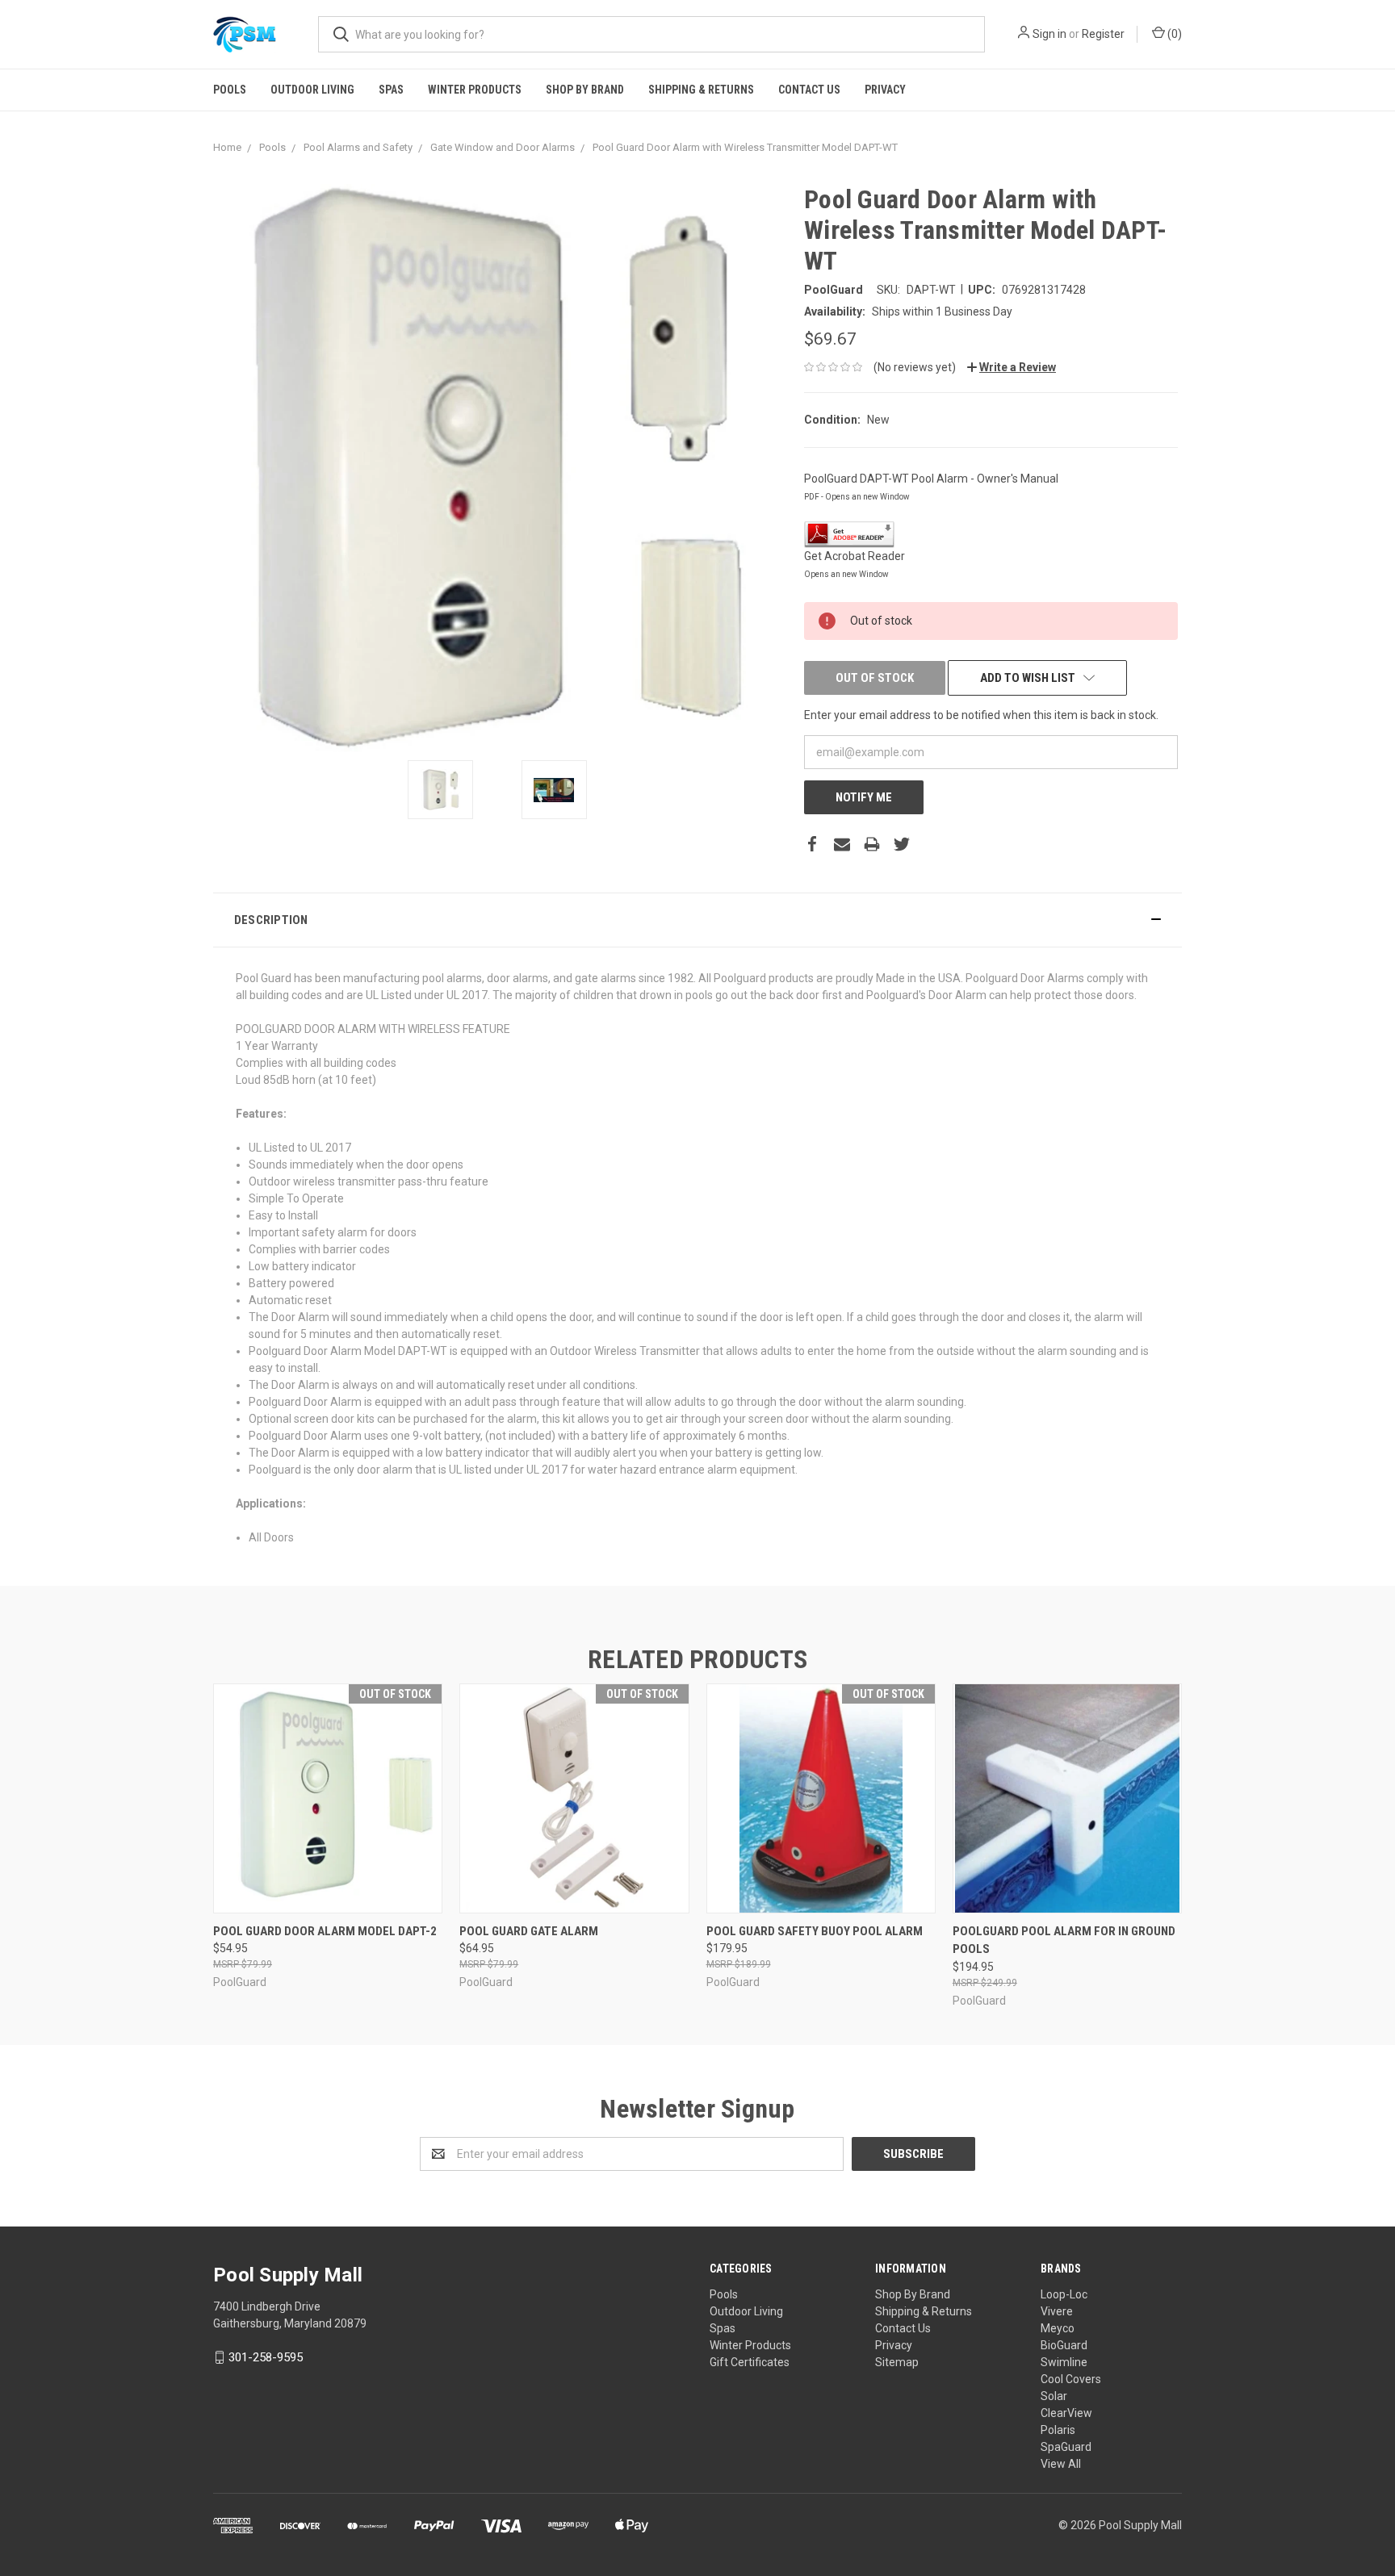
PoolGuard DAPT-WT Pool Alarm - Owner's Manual (931, 479)
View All (1061, 2464)
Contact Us (809, 90)
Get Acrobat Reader (855, 556)
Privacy (885, 90)
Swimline (1064, 2362)
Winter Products (475, 90)
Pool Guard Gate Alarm (529, 1931)
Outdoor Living (312, 90)
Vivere (1057, 2311)
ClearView (1066, 2413)
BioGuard (1064, 2345)
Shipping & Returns (701, 90)
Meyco (1058, 2328)
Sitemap (897, 2362)
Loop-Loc (1064, 2294)
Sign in (1049, 34)
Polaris (1058, 2430)
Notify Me (864, 797)
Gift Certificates (750, 2362)
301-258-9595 (266, 2357)
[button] (697, 920)
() (1173, 34)
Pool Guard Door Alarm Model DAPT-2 (325, 1931)
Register (1103, 34)
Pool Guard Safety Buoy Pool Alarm (815, 1931)
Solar (1054, 2396)
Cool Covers (1071, 2379)
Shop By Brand (585, 90)
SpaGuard (1066, 2447)
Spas (391, 90)
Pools (230, 90)
